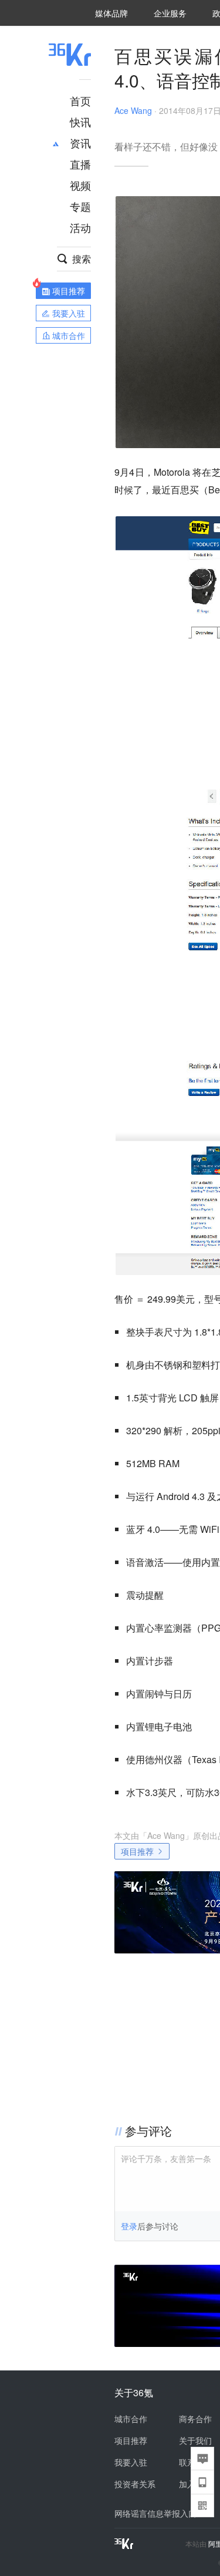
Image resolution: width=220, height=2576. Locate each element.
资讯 (80, 143)
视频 (80, 185)
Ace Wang (133, 110)
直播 (80, 164)
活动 (80, 227)
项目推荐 (137, 1851)
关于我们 (195, 2440)
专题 (80, 206)
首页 (80, 100)
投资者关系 (135, 2484)
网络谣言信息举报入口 (155, 2513)
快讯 (80, 122)
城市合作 (131, 2419)
